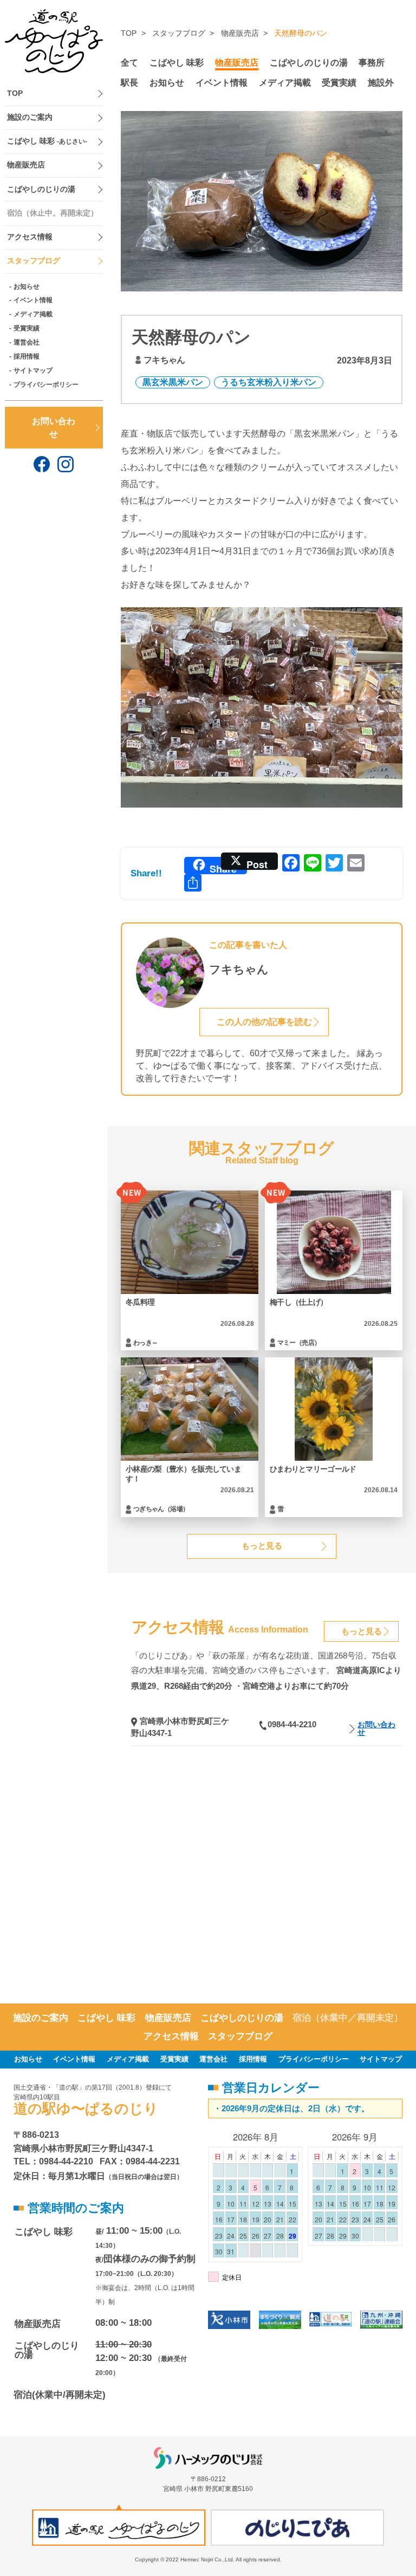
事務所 (372, 62)
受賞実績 (27, 328)
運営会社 (27, 342)
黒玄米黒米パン (173, 382)
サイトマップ (33, 370)
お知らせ (27, 287)
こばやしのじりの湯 (41, 189)
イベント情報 (33, 300)
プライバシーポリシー (46, 385)
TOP (15, 93)
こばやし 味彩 (47, 141)
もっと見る (262, 1546)
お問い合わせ (54, 427)
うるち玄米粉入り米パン (269, 382)
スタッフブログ (34, 261)
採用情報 (27, 356)
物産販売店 (26, 165)
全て (129, 62)
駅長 (129, 82)
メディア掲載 (33, 314)
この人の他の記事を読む (264, 1022)
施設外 (381, 82)
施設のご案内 (30, 117)
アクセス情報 (30, 237)
